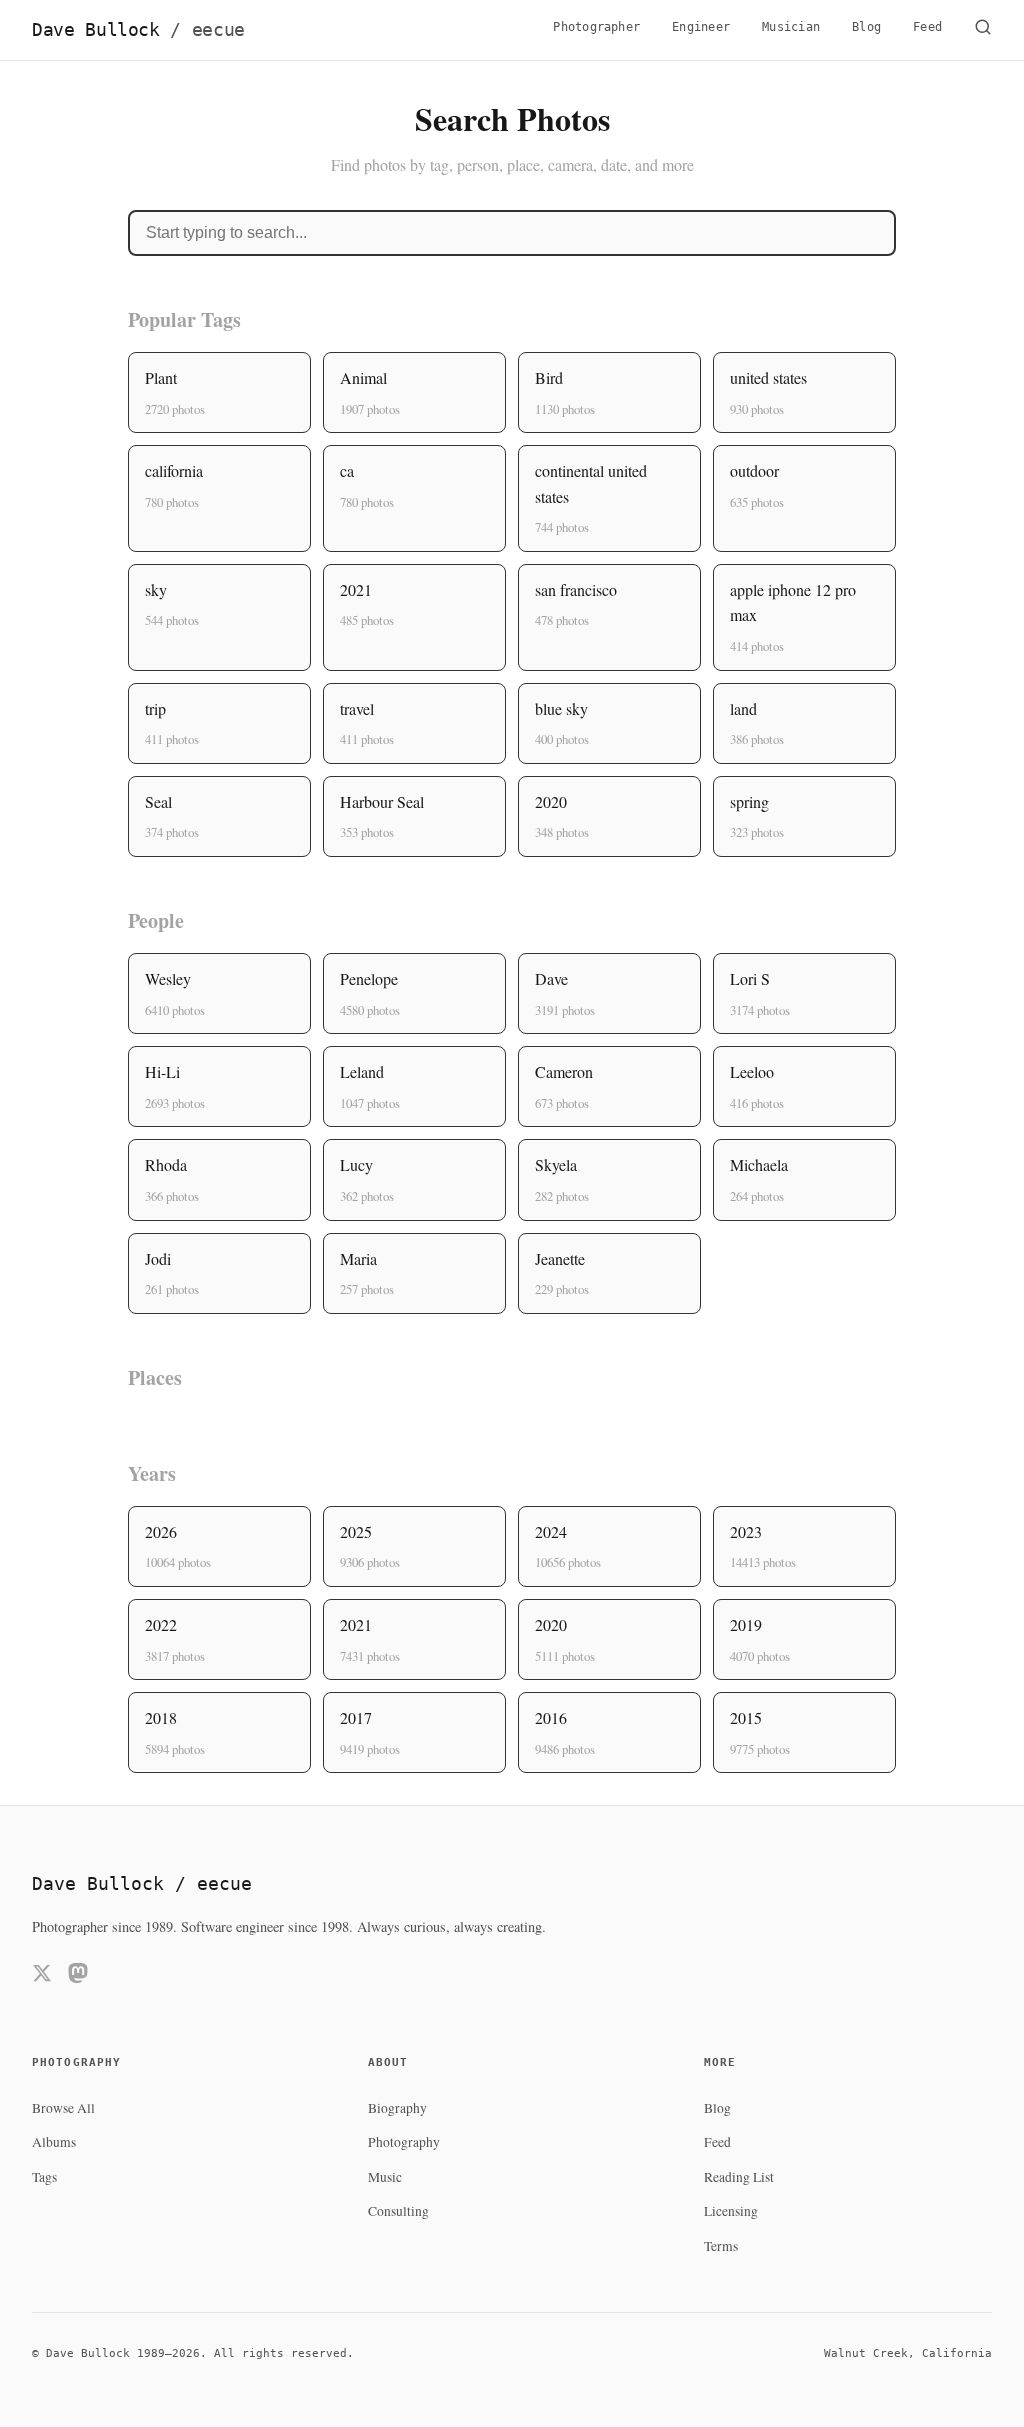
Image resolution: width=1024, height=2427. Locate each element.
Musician (791, 27)
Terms (721, 2246)
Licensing (731, 2211)
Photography (404, 2142)
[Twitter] (42, 1976)
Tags (44, 2177)
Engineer (701, 27)
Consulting (398, 2211)
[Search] (983, 30)
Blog (866, 27)
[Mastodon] (78, 1976)
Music (385, 2177)
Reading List (739, 2177)
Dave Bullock (138, 30)
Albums (54, 2142)
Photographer (596, 27)
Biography (397, 2108)
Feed (927, 27)
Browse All (63, 2108)
